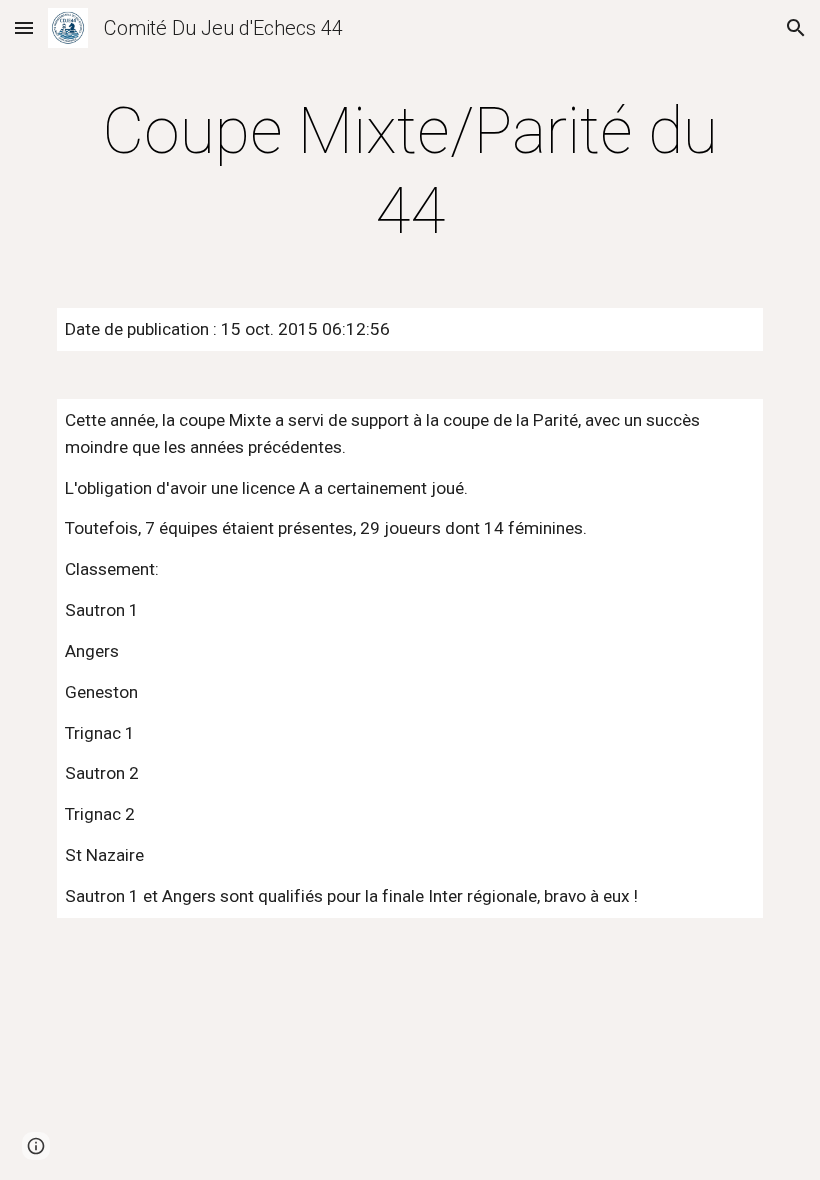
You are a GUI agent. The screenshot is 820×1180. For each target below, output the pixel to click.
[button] (24, 27)
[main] (410, 172)
